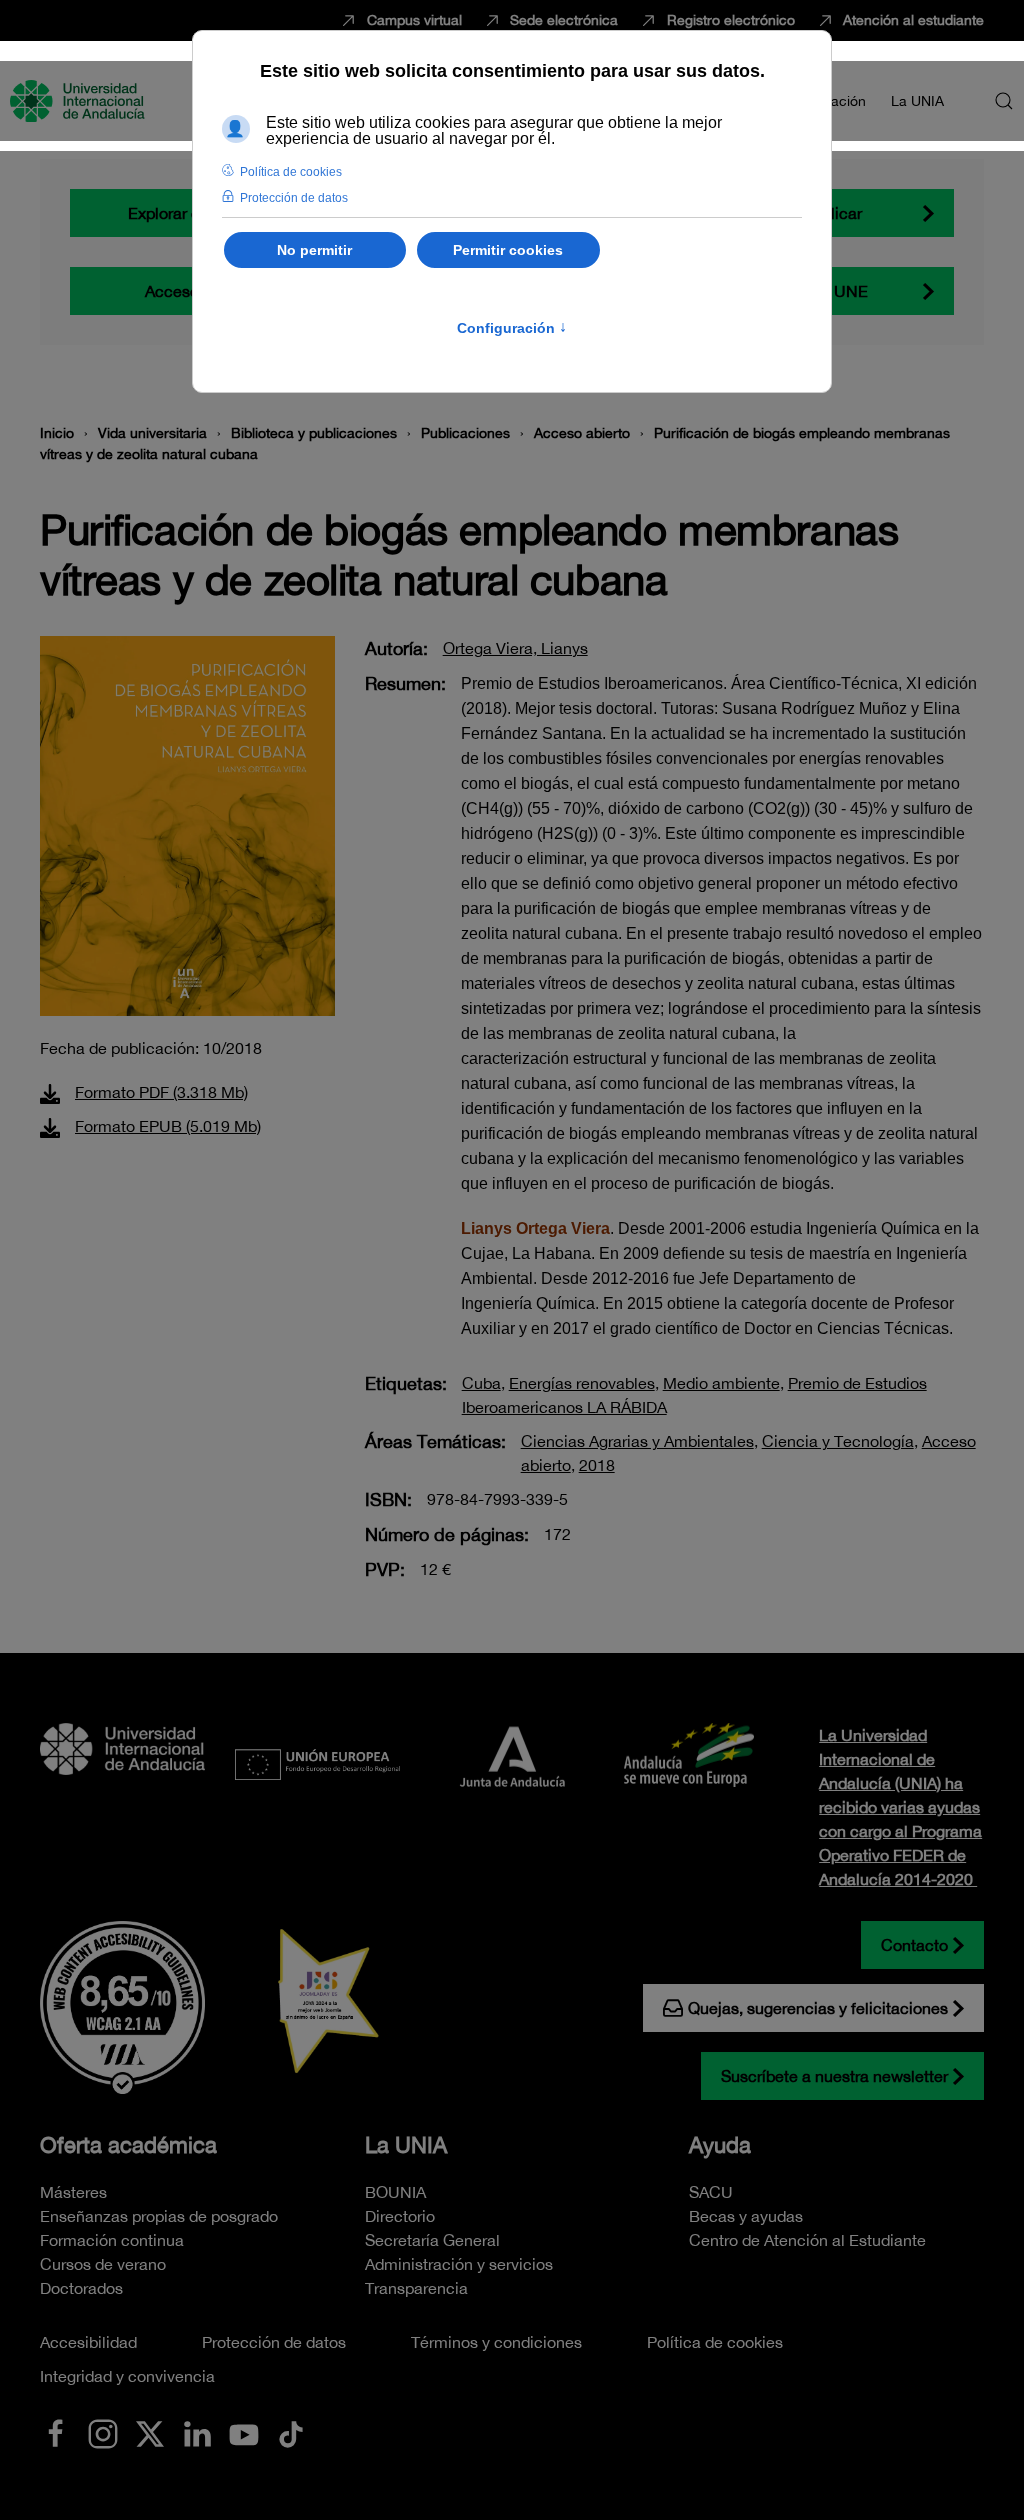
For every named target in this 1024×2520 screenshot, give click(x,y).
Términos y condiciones (496, 2342)
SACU (711, 2192)
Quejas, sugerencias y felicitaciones (818, 2008)
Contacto (914, 1945)
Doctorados (81, 2288)
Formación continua (112, 2240)
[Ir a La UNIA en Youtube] (244, 2432)
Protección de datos (274, 2342)
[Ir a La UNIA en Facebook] (56, 2432)
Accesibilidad (88, 2342)
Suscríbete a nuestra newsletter (834, 2076)
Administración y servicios (459, 2264)
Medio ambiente (721, 1383)
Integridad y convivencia (127, 2376)
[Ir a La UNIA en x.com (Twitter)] (150, 2432)
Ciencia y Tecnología (838, 1441)
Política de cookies (715, 2342)
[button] (1004, 101)
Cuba (481, 1383)
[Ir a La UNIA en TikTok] (291, 2432)
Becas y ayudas (746, 2216)
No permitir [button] (314, 250)
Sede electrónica (564, 20)
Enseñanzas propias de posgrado (159, 2216)
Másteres (73, 2192)
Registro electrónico (731, 20)
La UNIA (406, 2145)
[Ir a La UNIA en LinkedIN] (197, 2432)
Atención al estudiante (913, 20)
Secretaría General (432, 2240)
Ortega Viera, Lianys (515, 648)
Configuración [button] (512, 328)
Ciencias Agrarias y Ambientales (637, 1441)
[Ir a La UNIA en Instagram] (103, 2432)
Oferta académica (128, 2145)
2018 (597, 1465)
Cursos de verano (103, 2264)
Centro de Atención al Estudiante (807, 2240)
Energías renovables (582, 1383)
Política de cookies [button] (291, 172)
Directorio (400, 2216)
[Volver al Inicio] (80, 101)
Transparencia (416, 2288)
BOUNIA (395, 2192)
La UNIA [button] (917, 101)
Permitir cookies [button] (508, 250)
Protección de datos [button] (294, 198)
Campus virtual (414, 20)
